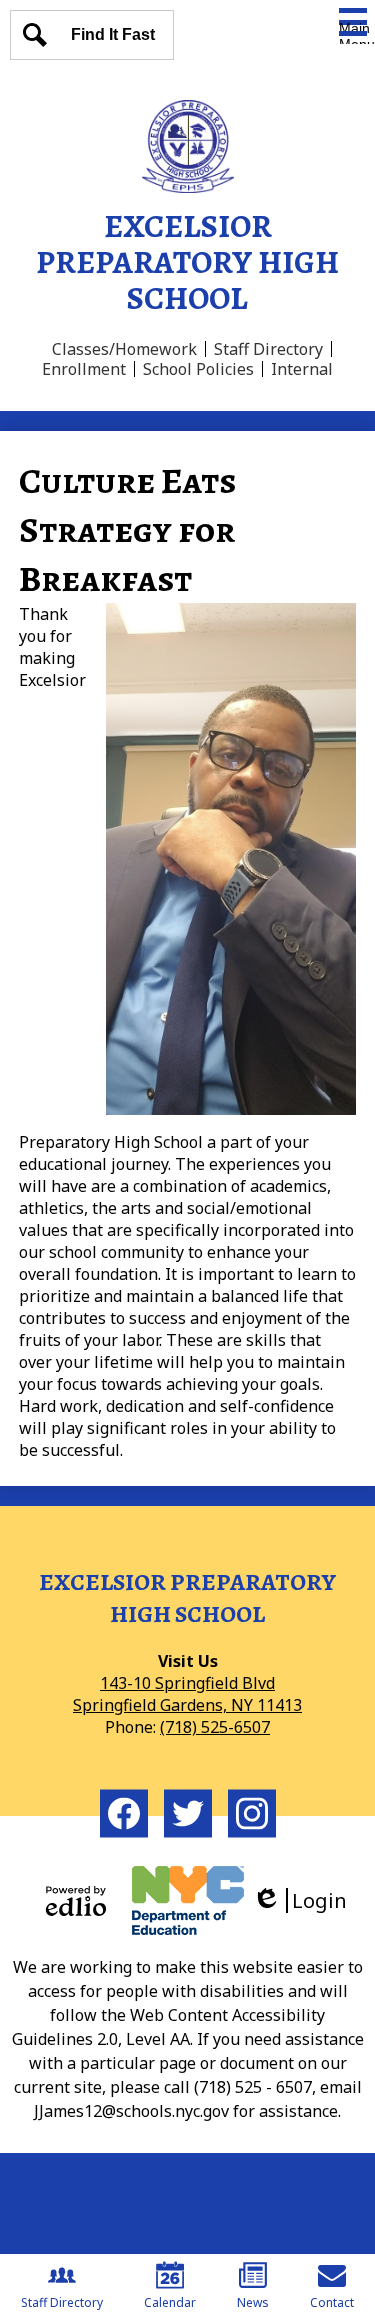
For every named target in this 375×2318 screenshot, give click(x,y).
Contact (332, 2302)
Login (306, 1900)
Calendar (170, 2302)
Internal (302, 369)
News (253, 2302)
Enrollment (84, 369)
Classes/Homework (124, 349)
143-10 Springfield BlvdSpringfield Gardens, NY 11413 (187, 1694)
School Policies (198, 369)
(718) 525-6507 (215, 1727)
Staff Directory (268, 349)
